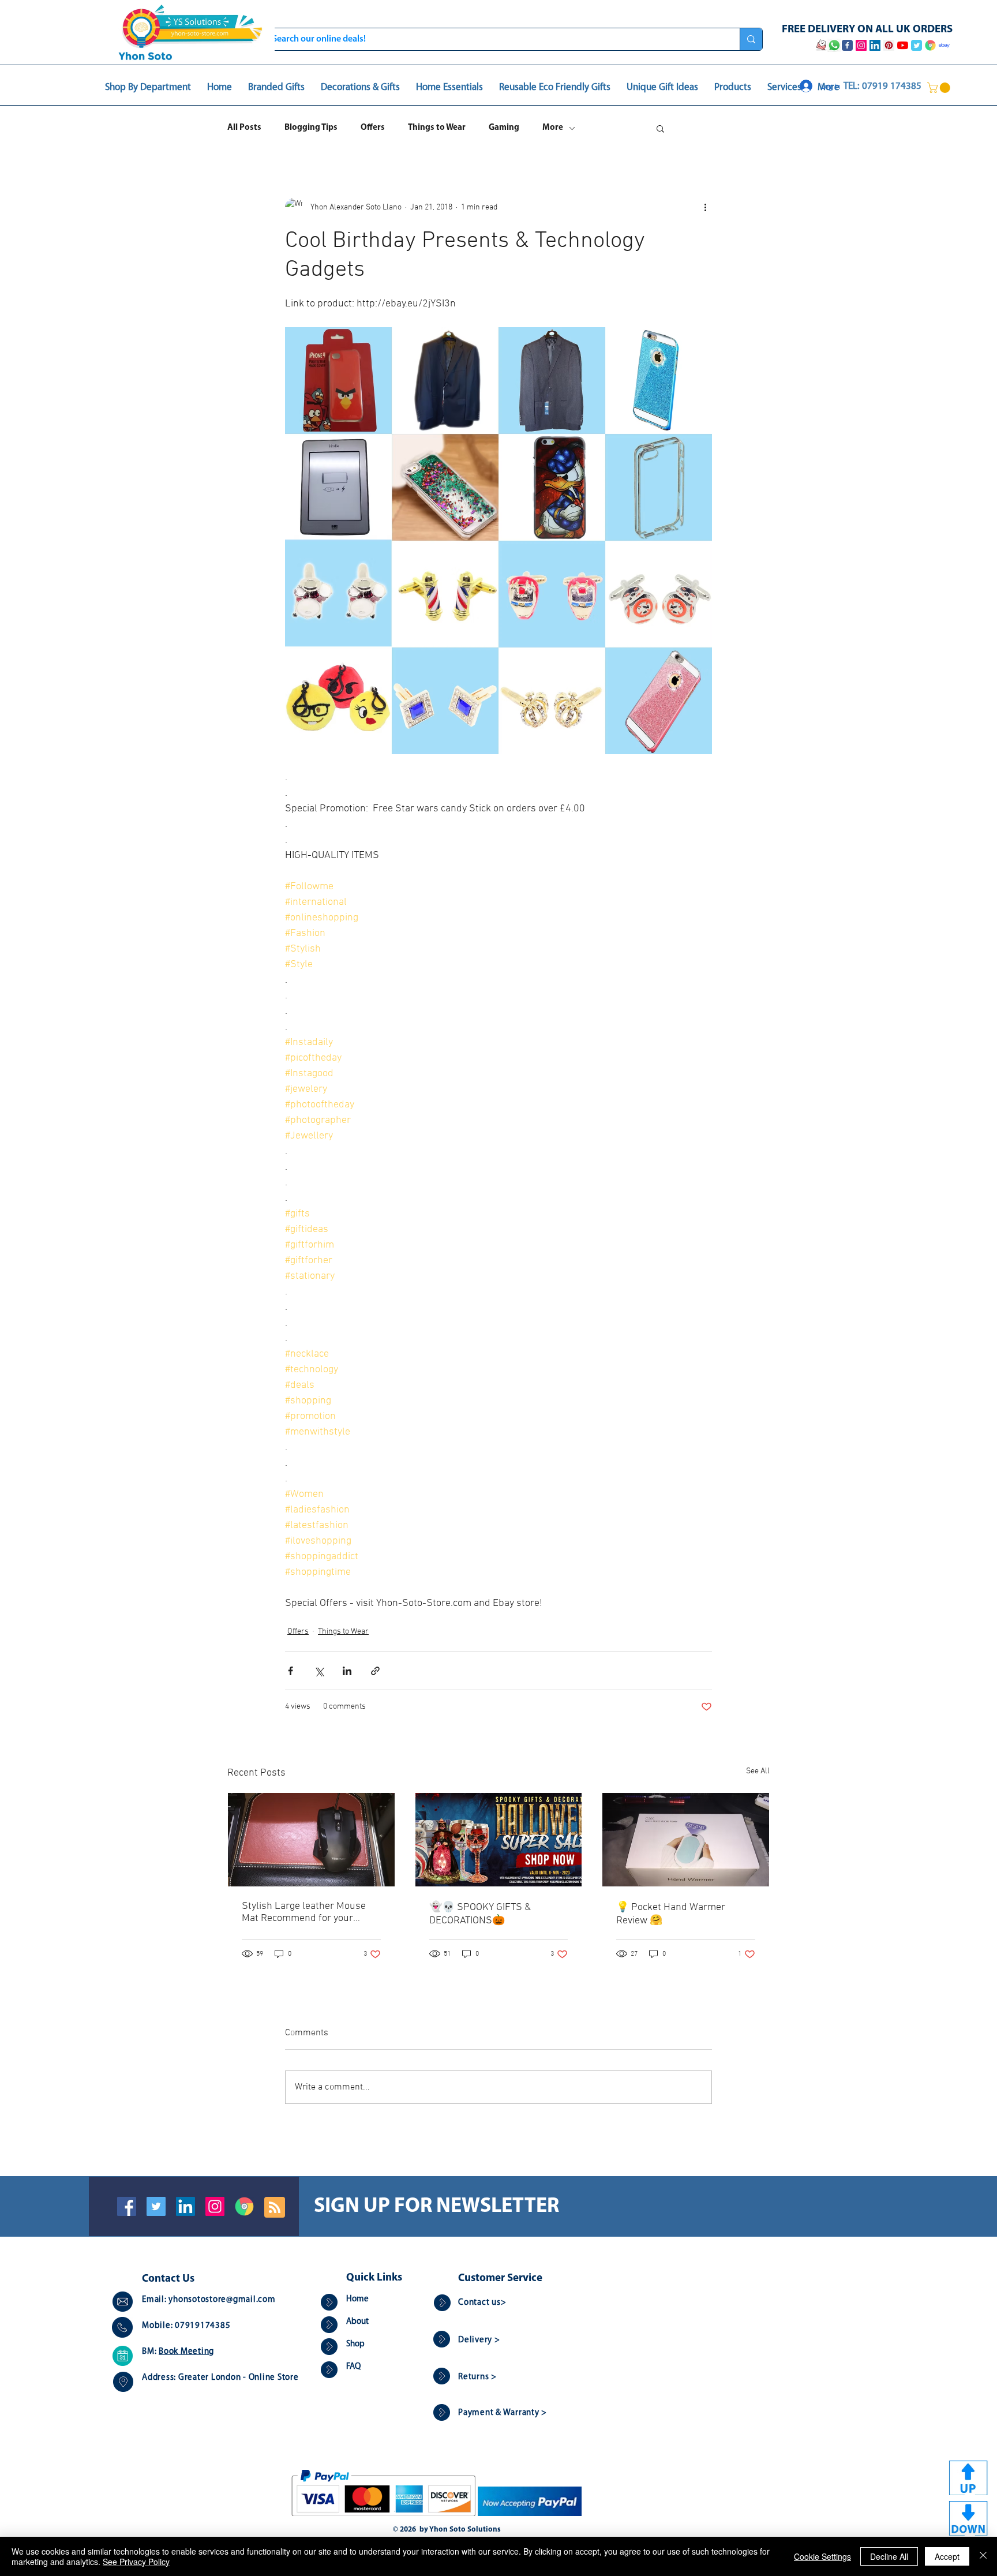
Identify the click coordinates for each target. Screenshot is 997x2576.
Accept (947, 2556)
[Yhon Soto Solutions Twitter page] (917, 45)
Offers (373, 128)
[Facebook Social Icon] (127, 2206)
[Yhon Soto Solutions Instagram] (861, 45)
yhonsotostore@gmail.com (222, 2300)
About (357, 2322)
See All (758, 1771)
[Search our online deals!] (751, 39)
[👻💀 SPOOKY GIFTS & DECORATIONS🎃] (499, 1840)
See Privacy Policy (136, 2562)
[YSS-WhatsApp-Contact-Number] (834, 45)
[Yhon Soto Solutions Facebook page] (847, 45)
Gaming (504, 128)
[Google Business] (244, 2206)
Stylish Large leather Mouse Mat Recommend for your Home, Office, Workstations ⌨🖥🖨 (310, 1912)
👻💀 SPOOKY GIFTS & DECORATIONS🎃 (480, 1914)
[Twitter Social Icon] (156, 2206)
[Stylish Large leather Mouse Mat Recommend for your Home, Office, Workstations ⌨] (311, 1840)
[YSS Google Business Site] (930, 45)
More (553, 128)
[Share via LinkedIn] (347, 1671)
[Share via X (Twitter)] (319, 1671)
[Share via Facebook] (291, 1671)
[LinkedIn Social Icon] (185, 2206)
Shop (355, 2344)
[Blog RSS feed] (275, 2208)
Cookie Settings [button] (822, 2556)
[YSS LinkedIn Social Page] (875, 45)
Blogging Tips (311, 128)
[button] (940, 88)
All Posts (244, 128)
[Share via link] (375, 1671)
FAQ (353, 2367)
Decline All (889, 2556)
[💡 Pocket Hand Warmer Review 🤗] (686, 1840)
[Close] (983, 2556)
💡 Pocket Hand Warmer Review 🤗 (671, 1914)
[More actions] (705, 207)
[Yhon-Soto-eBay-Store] (944, 45)
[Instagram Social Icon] (215, 2206)
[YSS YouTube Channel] (903, 45)
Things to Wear (437, 128)
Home (357, 2299)
